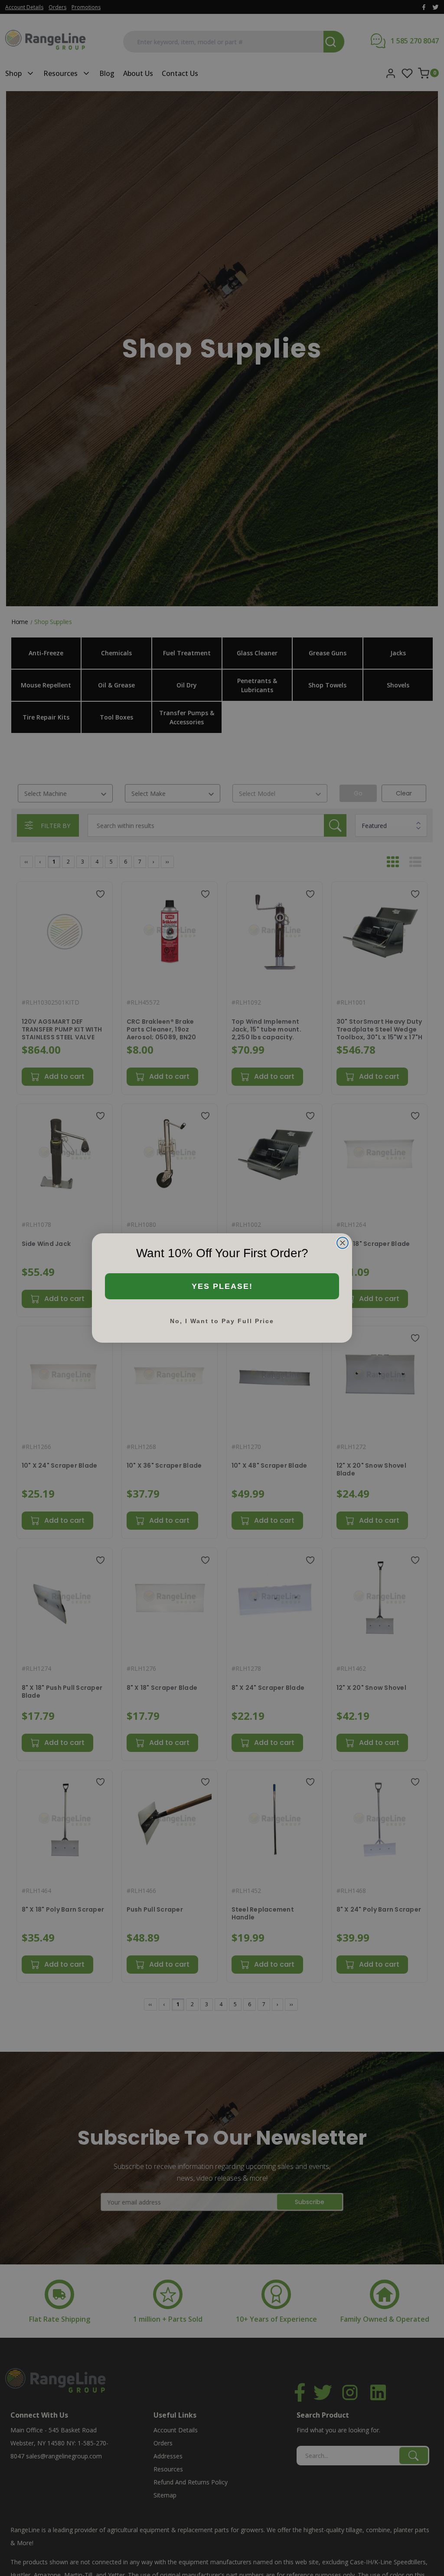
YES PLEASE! (222, 1286)
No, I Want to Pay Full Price (222, 1321)
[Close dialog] (343, 1243)
